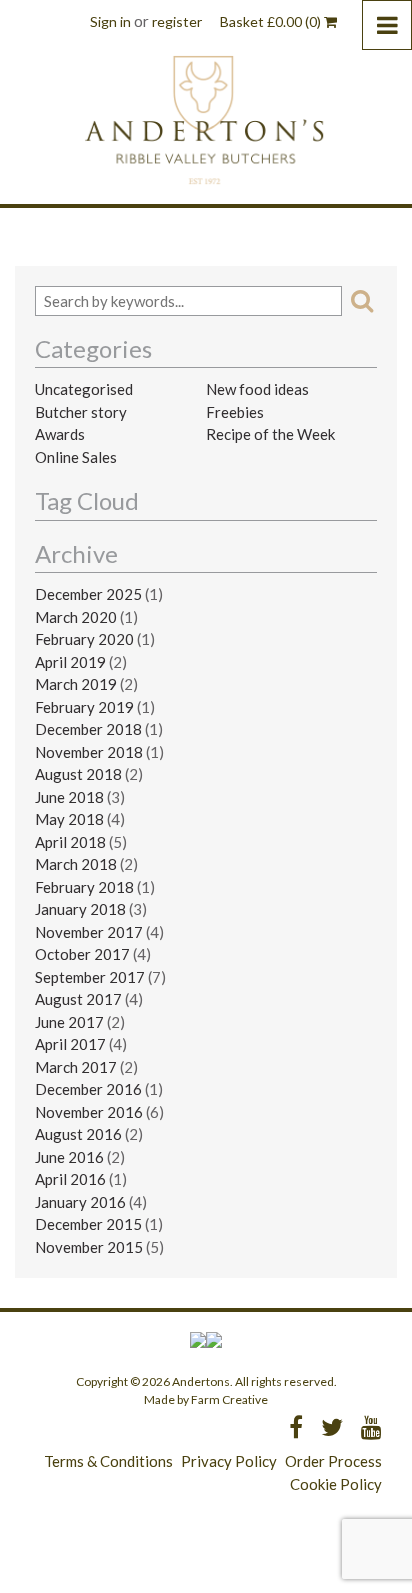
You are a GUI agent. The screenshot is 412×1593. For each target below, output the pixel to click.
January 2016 (80, 1202)
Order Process (333, 1461)
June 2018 (69, 797)
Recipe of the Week (270, 434)
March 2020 (76, 617)
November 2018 (89, 752)
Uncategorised (84, 389)
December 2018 (88, 729)
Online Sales (76, 457)
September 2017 (90, 977)
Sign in (110, 21)
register (177, 21)
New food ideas (257, 389)
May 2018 (69, 819)
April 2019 (70, 662)
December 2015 (88, 1224)
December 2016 (88, 1089)
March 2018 (76, 864)
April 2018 (70, 842)
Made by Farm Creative (206, 1399)
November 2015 (89, 1247)
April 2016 (70, 1179)
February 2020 (84, 639)
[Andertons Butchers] (206, 119)
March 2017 (76, 1067)
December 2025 (88, 594)
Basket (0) (272, 21)
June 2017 (69, 1022)
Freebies (235, 412)
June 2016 (69, 1157)
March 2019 (76, 684)
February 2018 (84, 887)
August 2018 (78, 774)
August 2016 (78, 1134)
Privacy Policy (229, 1461)
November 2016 (89, 1112)
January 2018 (80, 909)
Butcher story (81, 412)
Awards (60, 434)
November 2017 (89, 932)
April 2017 (70, 1044)
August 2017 (78, 999)
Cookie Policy (336, 1484)
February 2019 (84, 707)
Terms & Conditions (108, 1461)
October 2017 (82, 954)
